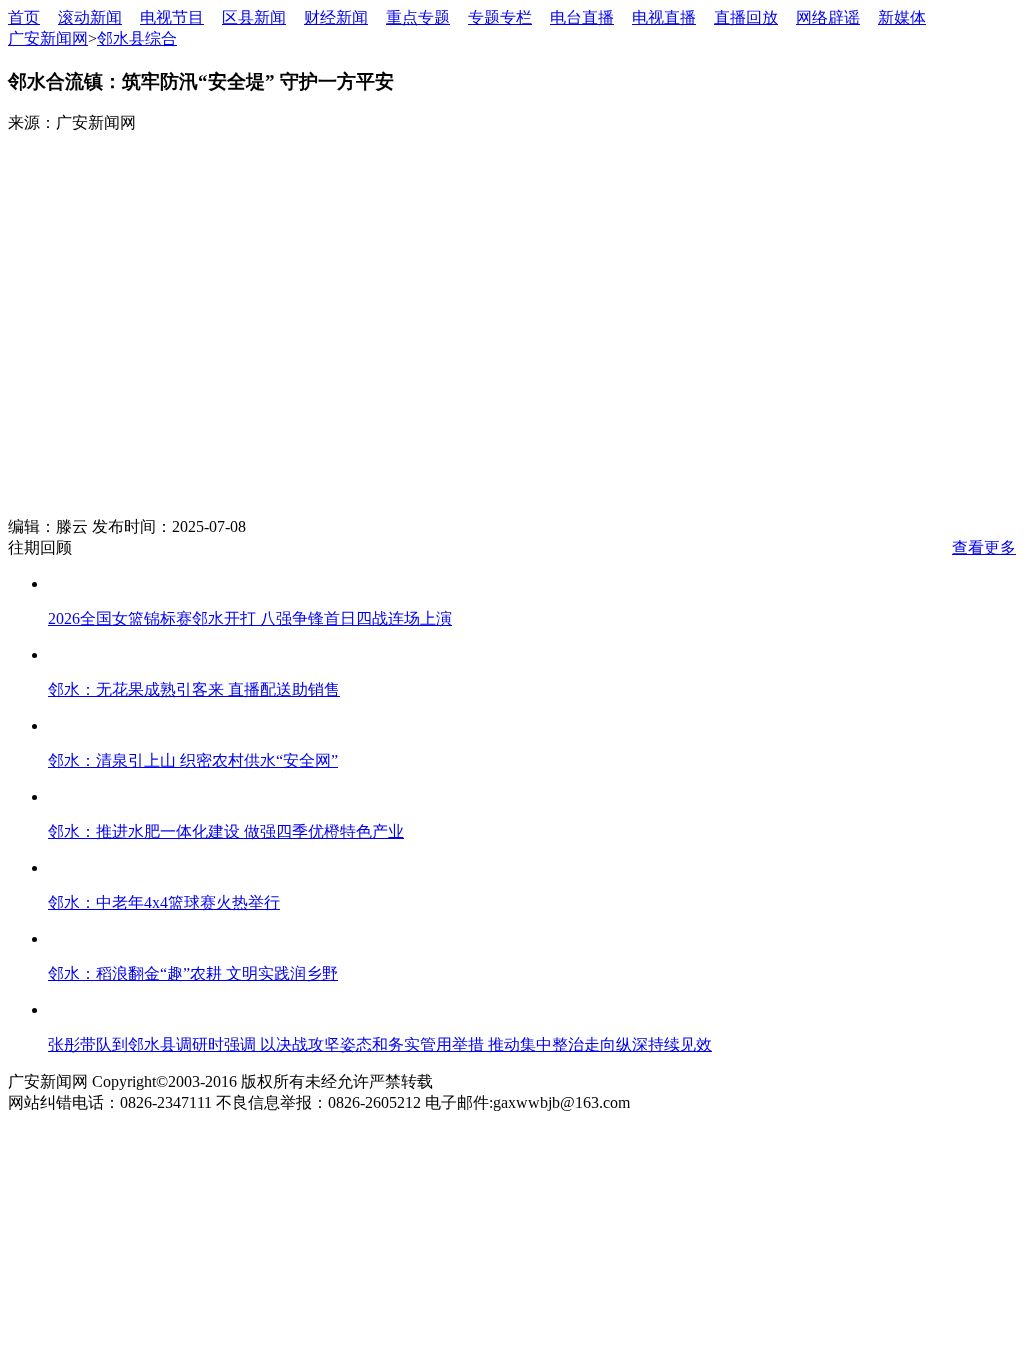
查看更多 (984, 547)
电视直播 (664, 17)
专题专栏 (500, 17)
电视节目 (172, 17)
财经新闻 (336, 17)
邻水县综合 (137, 38)
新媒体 (902, 17)
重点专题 (418, 17)
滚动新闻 (90, 17)
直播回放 (746, 17)
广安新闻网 (48, 38)
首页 (24, 17)
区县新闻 (254, 17)
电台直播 (582, 17)
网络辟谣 (828, 17)
